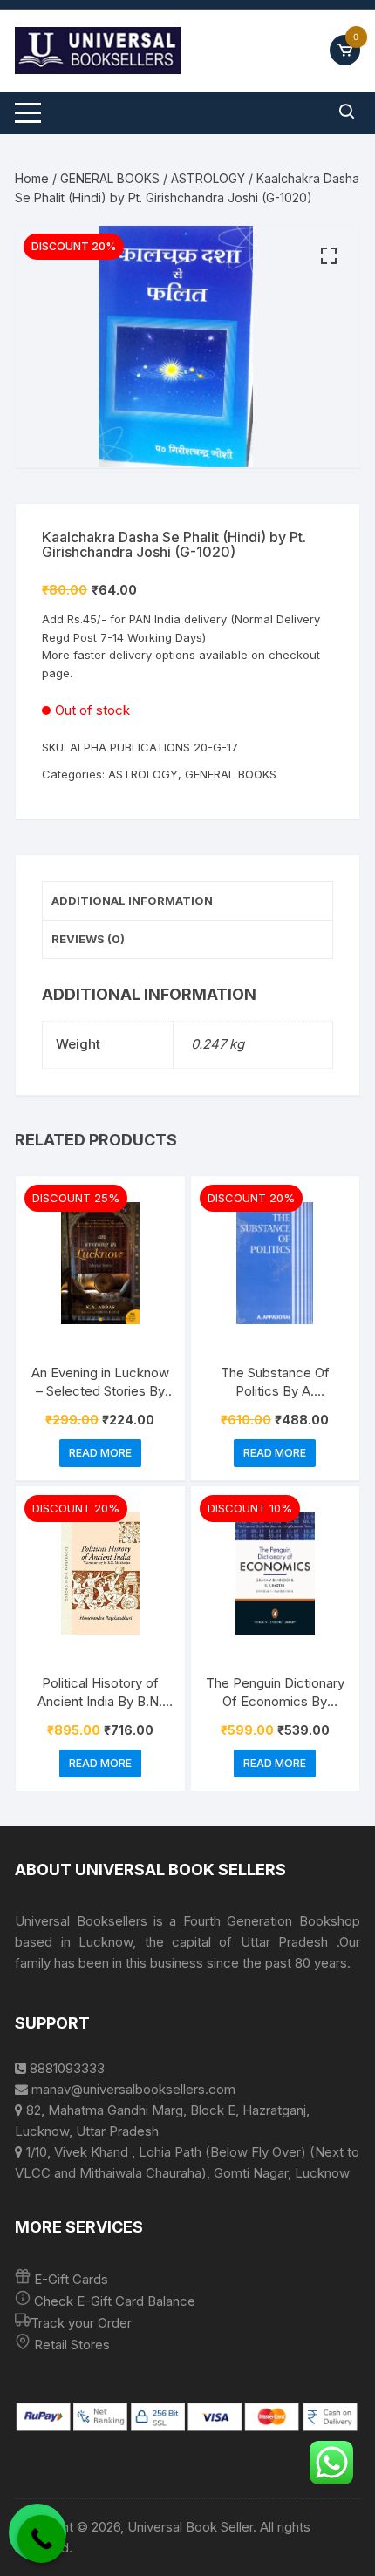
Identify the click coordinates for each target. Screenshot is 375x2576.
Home (32, 178)
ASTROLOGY (208, 178)
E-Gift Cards (71, 2279)
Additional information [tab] (132, 901)
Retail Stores (72, 2345)
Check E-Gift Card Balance (113, 2301)
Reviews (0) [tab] (88, 939)
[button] (329, 256)
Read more (100, 1453)
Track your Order (81, 2323)
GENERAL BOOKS (110, 178)
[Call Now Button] (41, 2539)
